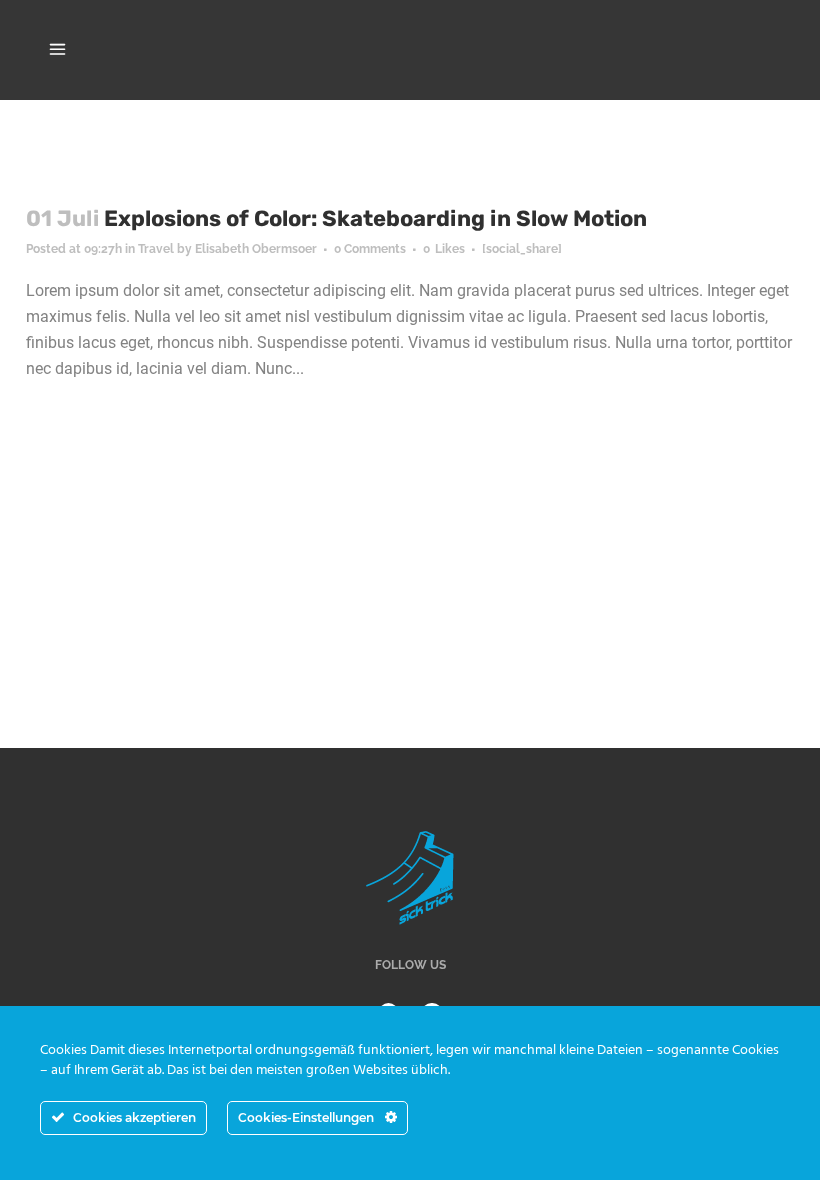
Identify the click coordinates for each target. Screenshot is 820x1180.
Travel (156, 249)
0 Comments (370, 249)
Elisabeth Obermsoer (256, 249)
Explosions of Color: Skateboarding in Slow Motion (375, 218)
